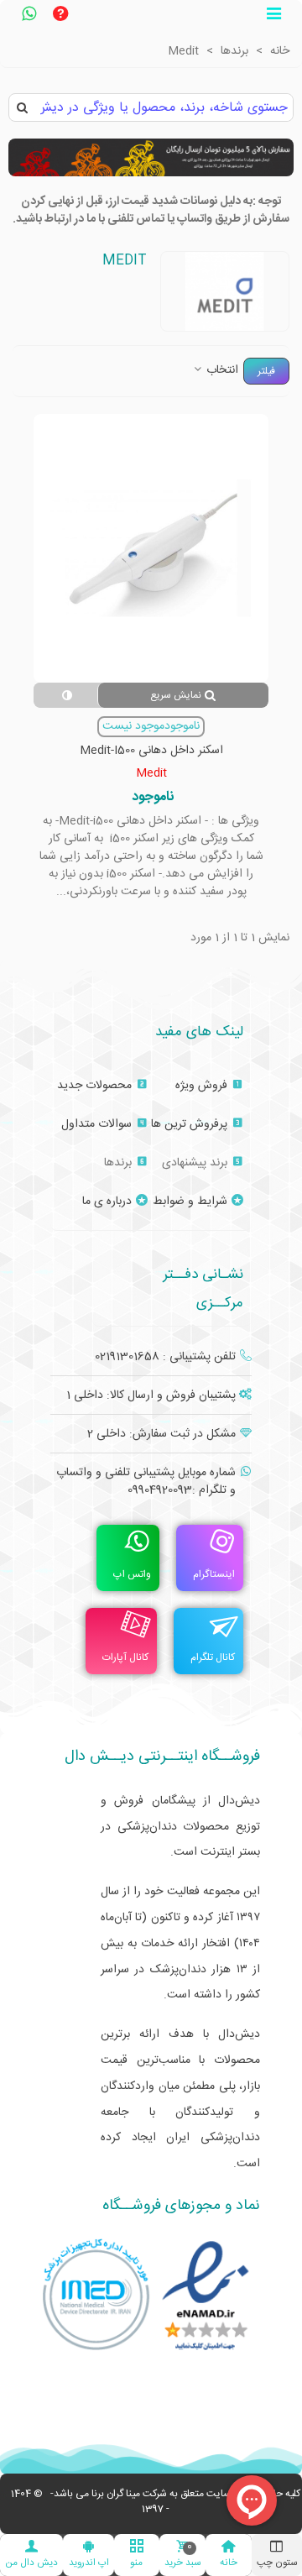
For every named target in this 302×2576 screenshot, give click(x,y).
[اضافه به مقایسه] (65, 695)
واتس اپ (132, 1574)
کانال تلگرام (213, 1657)
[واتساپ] (29, 16)
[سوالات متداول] (60, 16)
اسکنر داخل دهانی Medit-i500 (151, 751)
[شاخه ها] (273, 16)
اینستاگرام (214, 1574)
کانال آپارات (125, 1657)
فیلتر (266, 371)
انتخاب (221, 371)
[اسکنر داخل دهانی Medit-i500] (151, 548)
